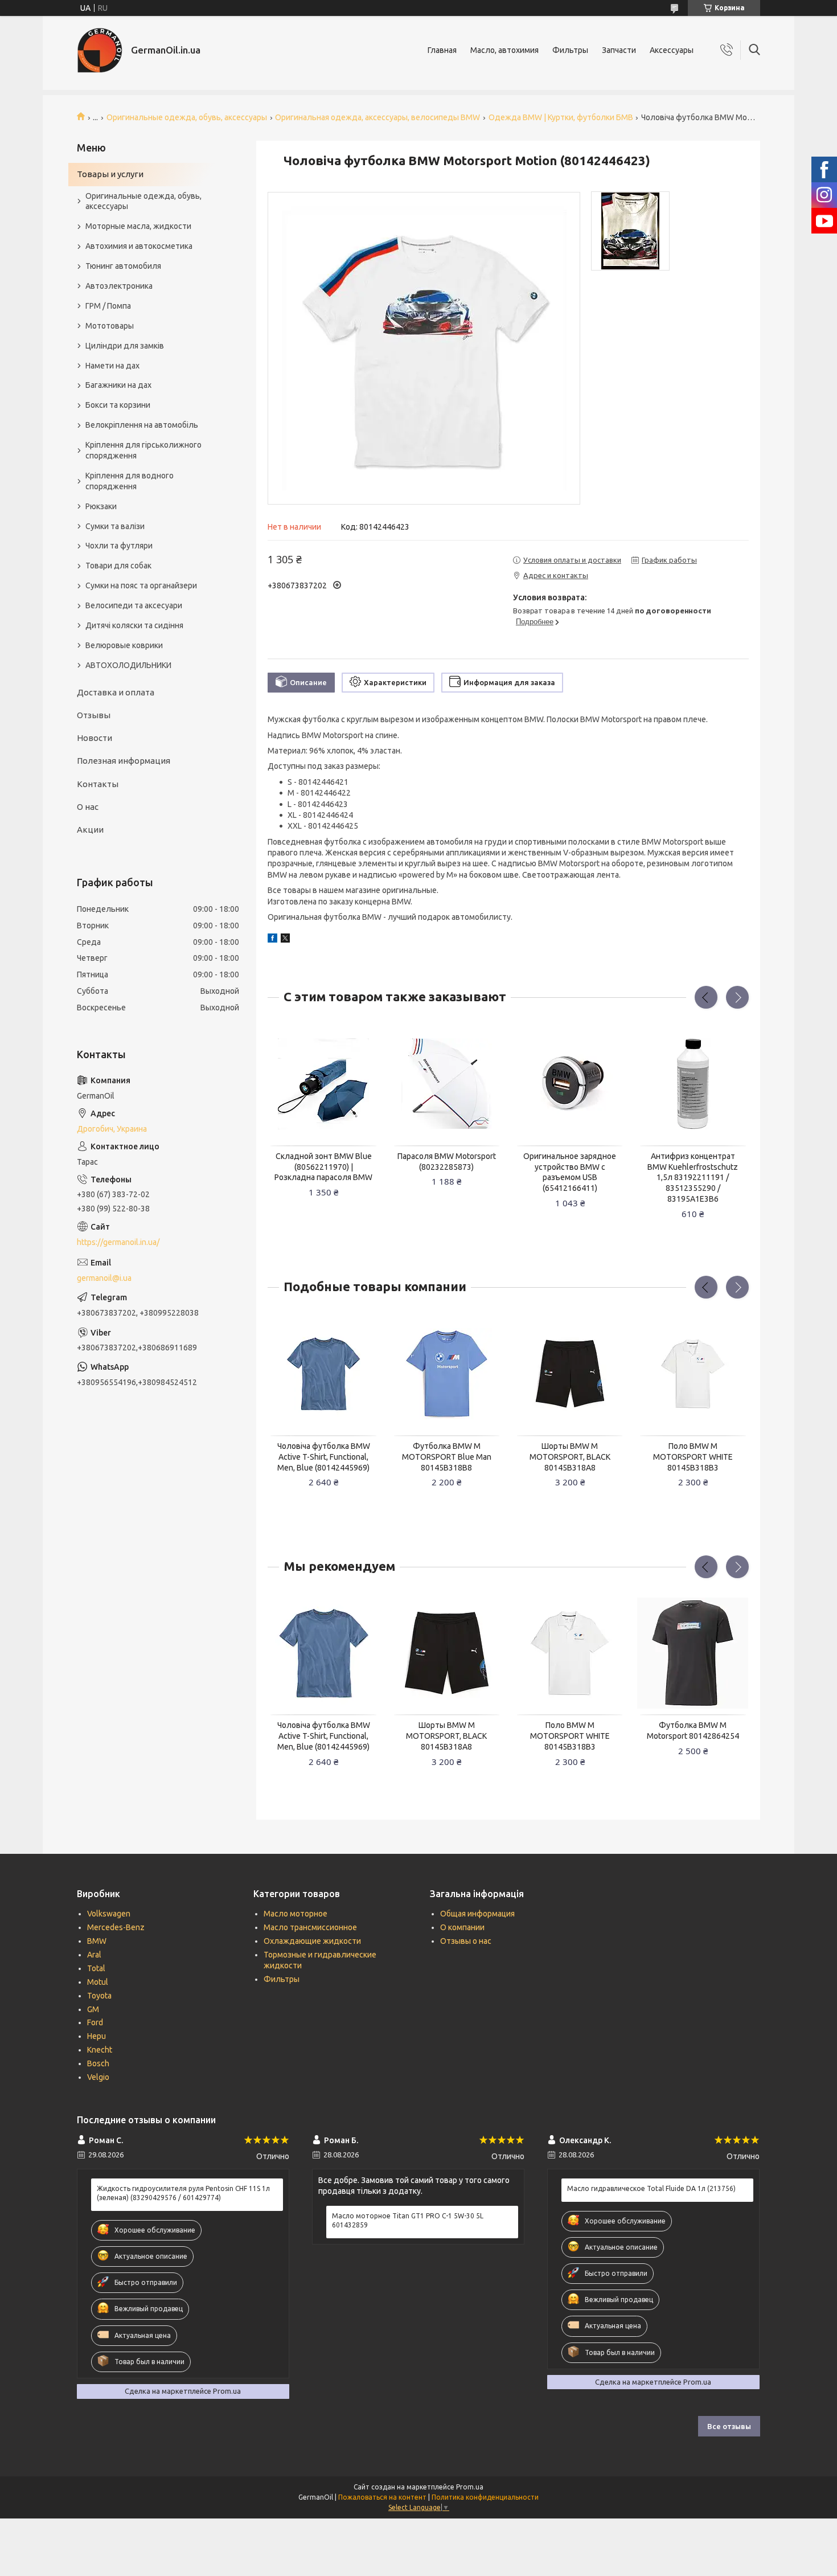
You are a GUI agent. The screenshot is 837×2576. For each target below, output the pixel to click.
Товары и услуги (110, 174)
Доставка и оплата (116, 692)
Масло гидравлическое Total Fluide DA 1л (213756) (651, 2188)
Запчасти (619, 50)
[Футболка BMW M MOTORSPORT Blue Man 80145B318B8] (447, 1374)
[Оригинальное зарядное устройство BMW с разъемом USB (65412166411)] (570, 1084)
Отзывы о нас (466, 1941)
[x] (285, 940)
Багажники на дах (118, 385)
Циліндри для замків (125, 346)
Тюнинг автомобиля (123, 266)
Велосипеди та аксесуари (134, 605)
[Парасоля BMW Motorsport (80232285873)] (447, 1084)
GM (93, 2009)
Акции (90, 830)
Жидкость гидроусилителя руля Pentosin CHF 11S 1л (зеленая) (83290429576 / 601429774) (183, 2193)
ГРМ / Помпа (108, 306)
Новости (95, 738)
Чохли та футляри (119, 546)
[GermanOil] (100, 50)
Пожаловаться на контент (382, 2497)
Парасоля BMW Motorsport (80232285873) (447, 1162)
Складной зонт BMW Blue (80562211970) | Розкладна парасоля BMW (323, 1167)
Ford (95, 2022)
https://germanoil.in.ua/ (118, 1242)
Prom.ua (470, 2487)
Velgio (98, 2077)
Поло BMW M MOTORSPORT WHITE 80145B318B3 (693, 1457)
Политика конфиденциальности (485, 2497)
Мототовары (110, 326)
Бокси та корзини (118, 405)
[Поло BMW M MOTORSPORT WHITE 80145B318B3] (693, 1374)
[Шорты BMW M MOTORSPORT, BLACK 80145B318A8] (570, 1374)
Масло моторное (296, 1914)
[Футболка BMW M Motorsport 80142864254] (693, 1653)
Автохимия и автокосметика (139, 246)
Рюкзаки (101, 506)
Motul (98, 1982)
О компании (462, 1927)
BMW (97, 1941)
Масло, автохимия (504, 50)
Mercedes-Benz (116, 1927)
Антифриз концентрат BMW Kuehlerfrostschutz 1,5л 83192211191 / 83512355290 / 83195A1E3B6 (693, 1178)
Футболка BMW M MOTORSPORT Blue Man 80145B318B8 (447, 1457)
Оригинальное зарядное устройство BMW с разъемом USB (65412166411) (570, 1172)
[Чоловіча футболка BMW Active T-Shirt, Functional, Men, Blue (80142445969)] (323, 1374)
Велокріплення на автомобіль (142, 425)
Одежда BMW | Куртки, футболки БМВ (561, 117)
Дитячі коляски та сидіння (134, 625)
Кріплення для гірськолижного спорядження (143, 450)
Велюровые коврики (124, 645)
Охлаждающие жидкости (312, 1941)
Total (96, 1968)
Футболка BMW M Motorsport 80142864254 (693, 1731)
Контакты (98, 784)
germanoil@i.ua (104, 1278)
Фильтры (570, 50)
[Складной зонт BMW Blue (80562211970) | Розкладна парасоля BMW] (323, 1084)
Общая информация (477, 1914)
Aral (94, 1955)
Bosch (98, 2063)
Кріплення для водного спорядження (130, 481)
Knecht (100, 2050)
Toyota (99, 1996)
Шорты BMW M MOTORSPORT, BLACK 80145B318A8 (570, 1457)
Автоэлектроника (119, 286)
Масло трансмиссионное (310, 1927)
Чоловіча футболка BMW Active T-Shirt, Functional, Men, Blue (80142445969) (324, 1457)
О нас (88, 807)
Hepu (97, 2036)
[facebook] (272, 940)
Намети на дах (112, 366)
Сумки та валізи (115, 526)
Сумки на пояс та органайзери (141, 585)
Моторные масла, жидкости (138, 226)
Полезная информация (124, 761)
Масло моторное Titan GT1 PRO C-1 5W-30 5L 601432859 (408, 2220)
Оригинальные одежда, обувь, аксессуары (187, 117)
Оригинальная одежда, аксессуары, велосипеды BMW (378, 117)
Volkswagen (109, 1914)
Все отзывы (729, 2426)
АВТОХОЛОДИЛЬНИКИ (128, 665)
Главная (442, 50)
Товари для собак (118, 566)
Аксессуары (672, 50)
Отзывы (94, 715)
